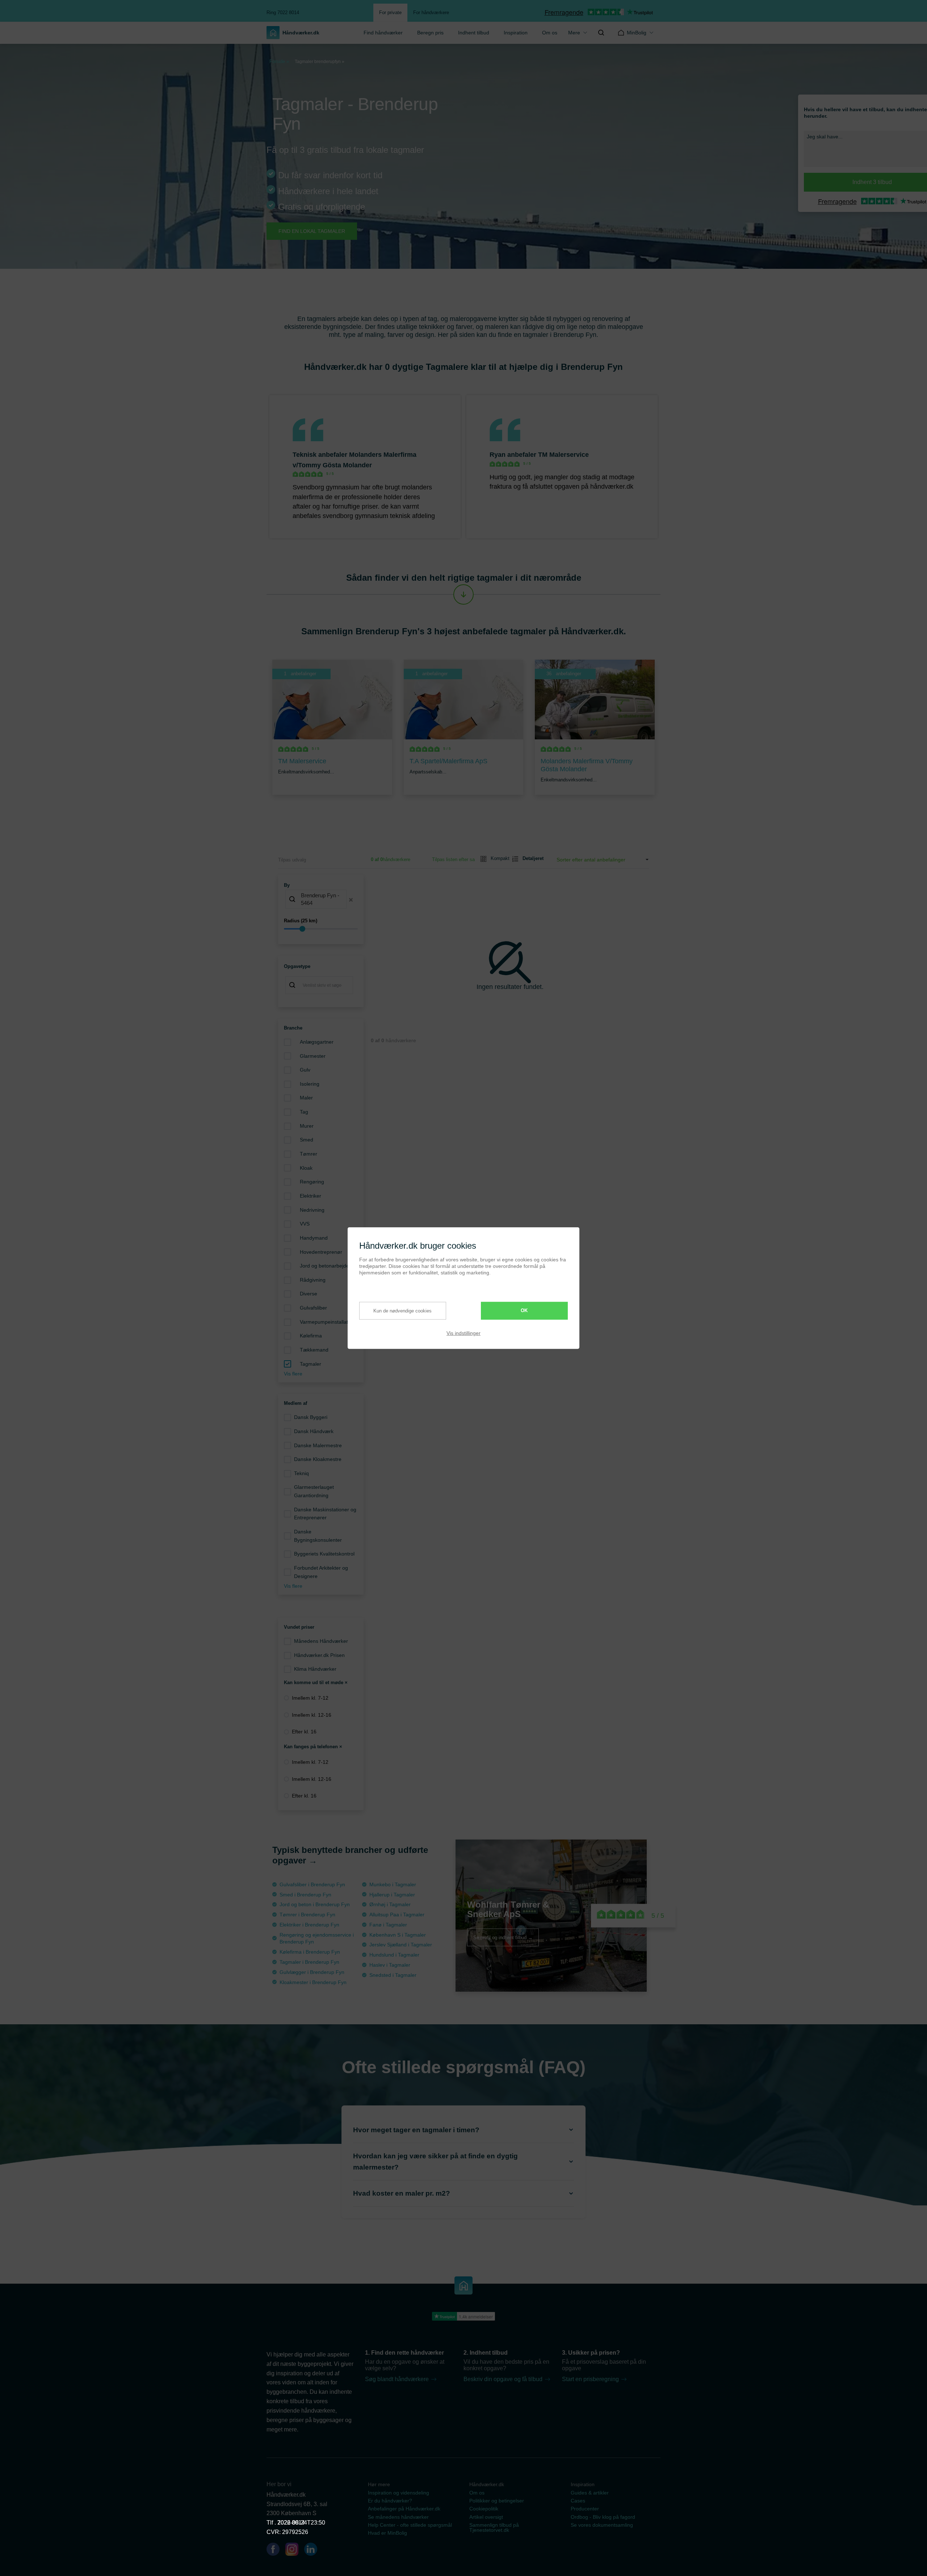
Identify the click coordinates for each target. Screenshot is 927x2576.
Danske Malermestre (318, 1445)
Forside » (279, 61)
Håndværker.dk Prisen (319, 1655)
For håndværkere (431, 12)
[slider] (321, 929)
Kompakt (497, 858)
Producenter (585, 2509)
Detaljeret (530, 858)
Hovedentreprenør (321, 1252)
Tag (304, 1112)
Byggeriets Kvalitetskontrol (324, 1554)
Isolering (310, 1084)
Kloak (306, 1168)
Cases (578, 2501)
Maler (306, 1098)
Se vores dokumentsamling (602, 2525)
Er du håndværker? (390, 2501)
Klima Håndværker (315, 1669)
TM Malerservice (563, 455)
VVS (305, 1224)
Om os (550, 33)
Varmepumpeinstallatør (326, 1322)
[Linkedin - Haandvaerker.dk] (314, 2551)
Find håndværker (383, 33)
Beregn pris (430, 33)
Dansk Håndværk (314, 1431)
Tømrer (309, 1154)
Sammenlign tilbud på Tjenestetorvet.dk (494, 2527)
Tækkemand (314, 1350)
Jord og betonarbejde (324, 1266)
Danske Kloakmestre (318, 1459)
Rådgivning (313, 1280)
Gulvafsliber (313, 1308)
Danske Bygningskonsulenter (318, 1536)
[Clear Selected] (351, 900)
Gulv (305, 1070)
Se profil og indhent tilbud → (503, 1937)
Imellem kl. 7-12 (310, 1698)
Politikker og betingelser (497, 2501)
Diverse (309, 1294)
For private (390, 12)
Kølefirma (311, 1336)
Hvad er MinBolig (387, 2533)
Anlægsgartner (317, 1042)
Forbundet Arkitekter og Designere (321, 1572)
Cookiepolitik (484, 2509)
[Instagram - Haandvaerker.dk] (295, 2551)
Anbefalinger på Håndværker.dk (404, 2509)
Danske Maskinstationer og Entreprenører (325, 1514)
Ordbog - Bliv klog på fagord (603, 2517)
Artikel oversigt (486, 2517)
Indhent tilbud (474, 33)
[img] (601, 33)
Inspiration (516, 33)
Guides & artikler (590, 2493)
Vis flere (293, 1374)
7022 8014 (291, 2523)
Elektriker (311, 1196)
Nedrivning (312, 1210)
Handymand (314, 1238)
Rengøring (312, 1182)
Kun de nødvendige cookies (402, 1310)
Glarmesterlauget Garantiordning (314, 1491)
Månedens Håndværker (321, 1641)
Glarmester (313, 1056)
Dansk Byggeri (311, 1417)
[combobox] (321, 900)
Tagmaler (311, 1364)
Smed (307, 1140)
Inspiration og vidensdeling (399, 2493)
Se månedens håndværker (398, 2517)
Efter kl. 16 (304, 1732)
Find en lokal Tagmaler (312, 231)
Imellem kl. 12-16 (312, 1715)
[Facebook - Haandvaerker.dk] (276, 2551)
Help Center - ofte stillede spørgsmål (410, 2525)
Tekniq (301, 1473)
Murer (307, 1126)
